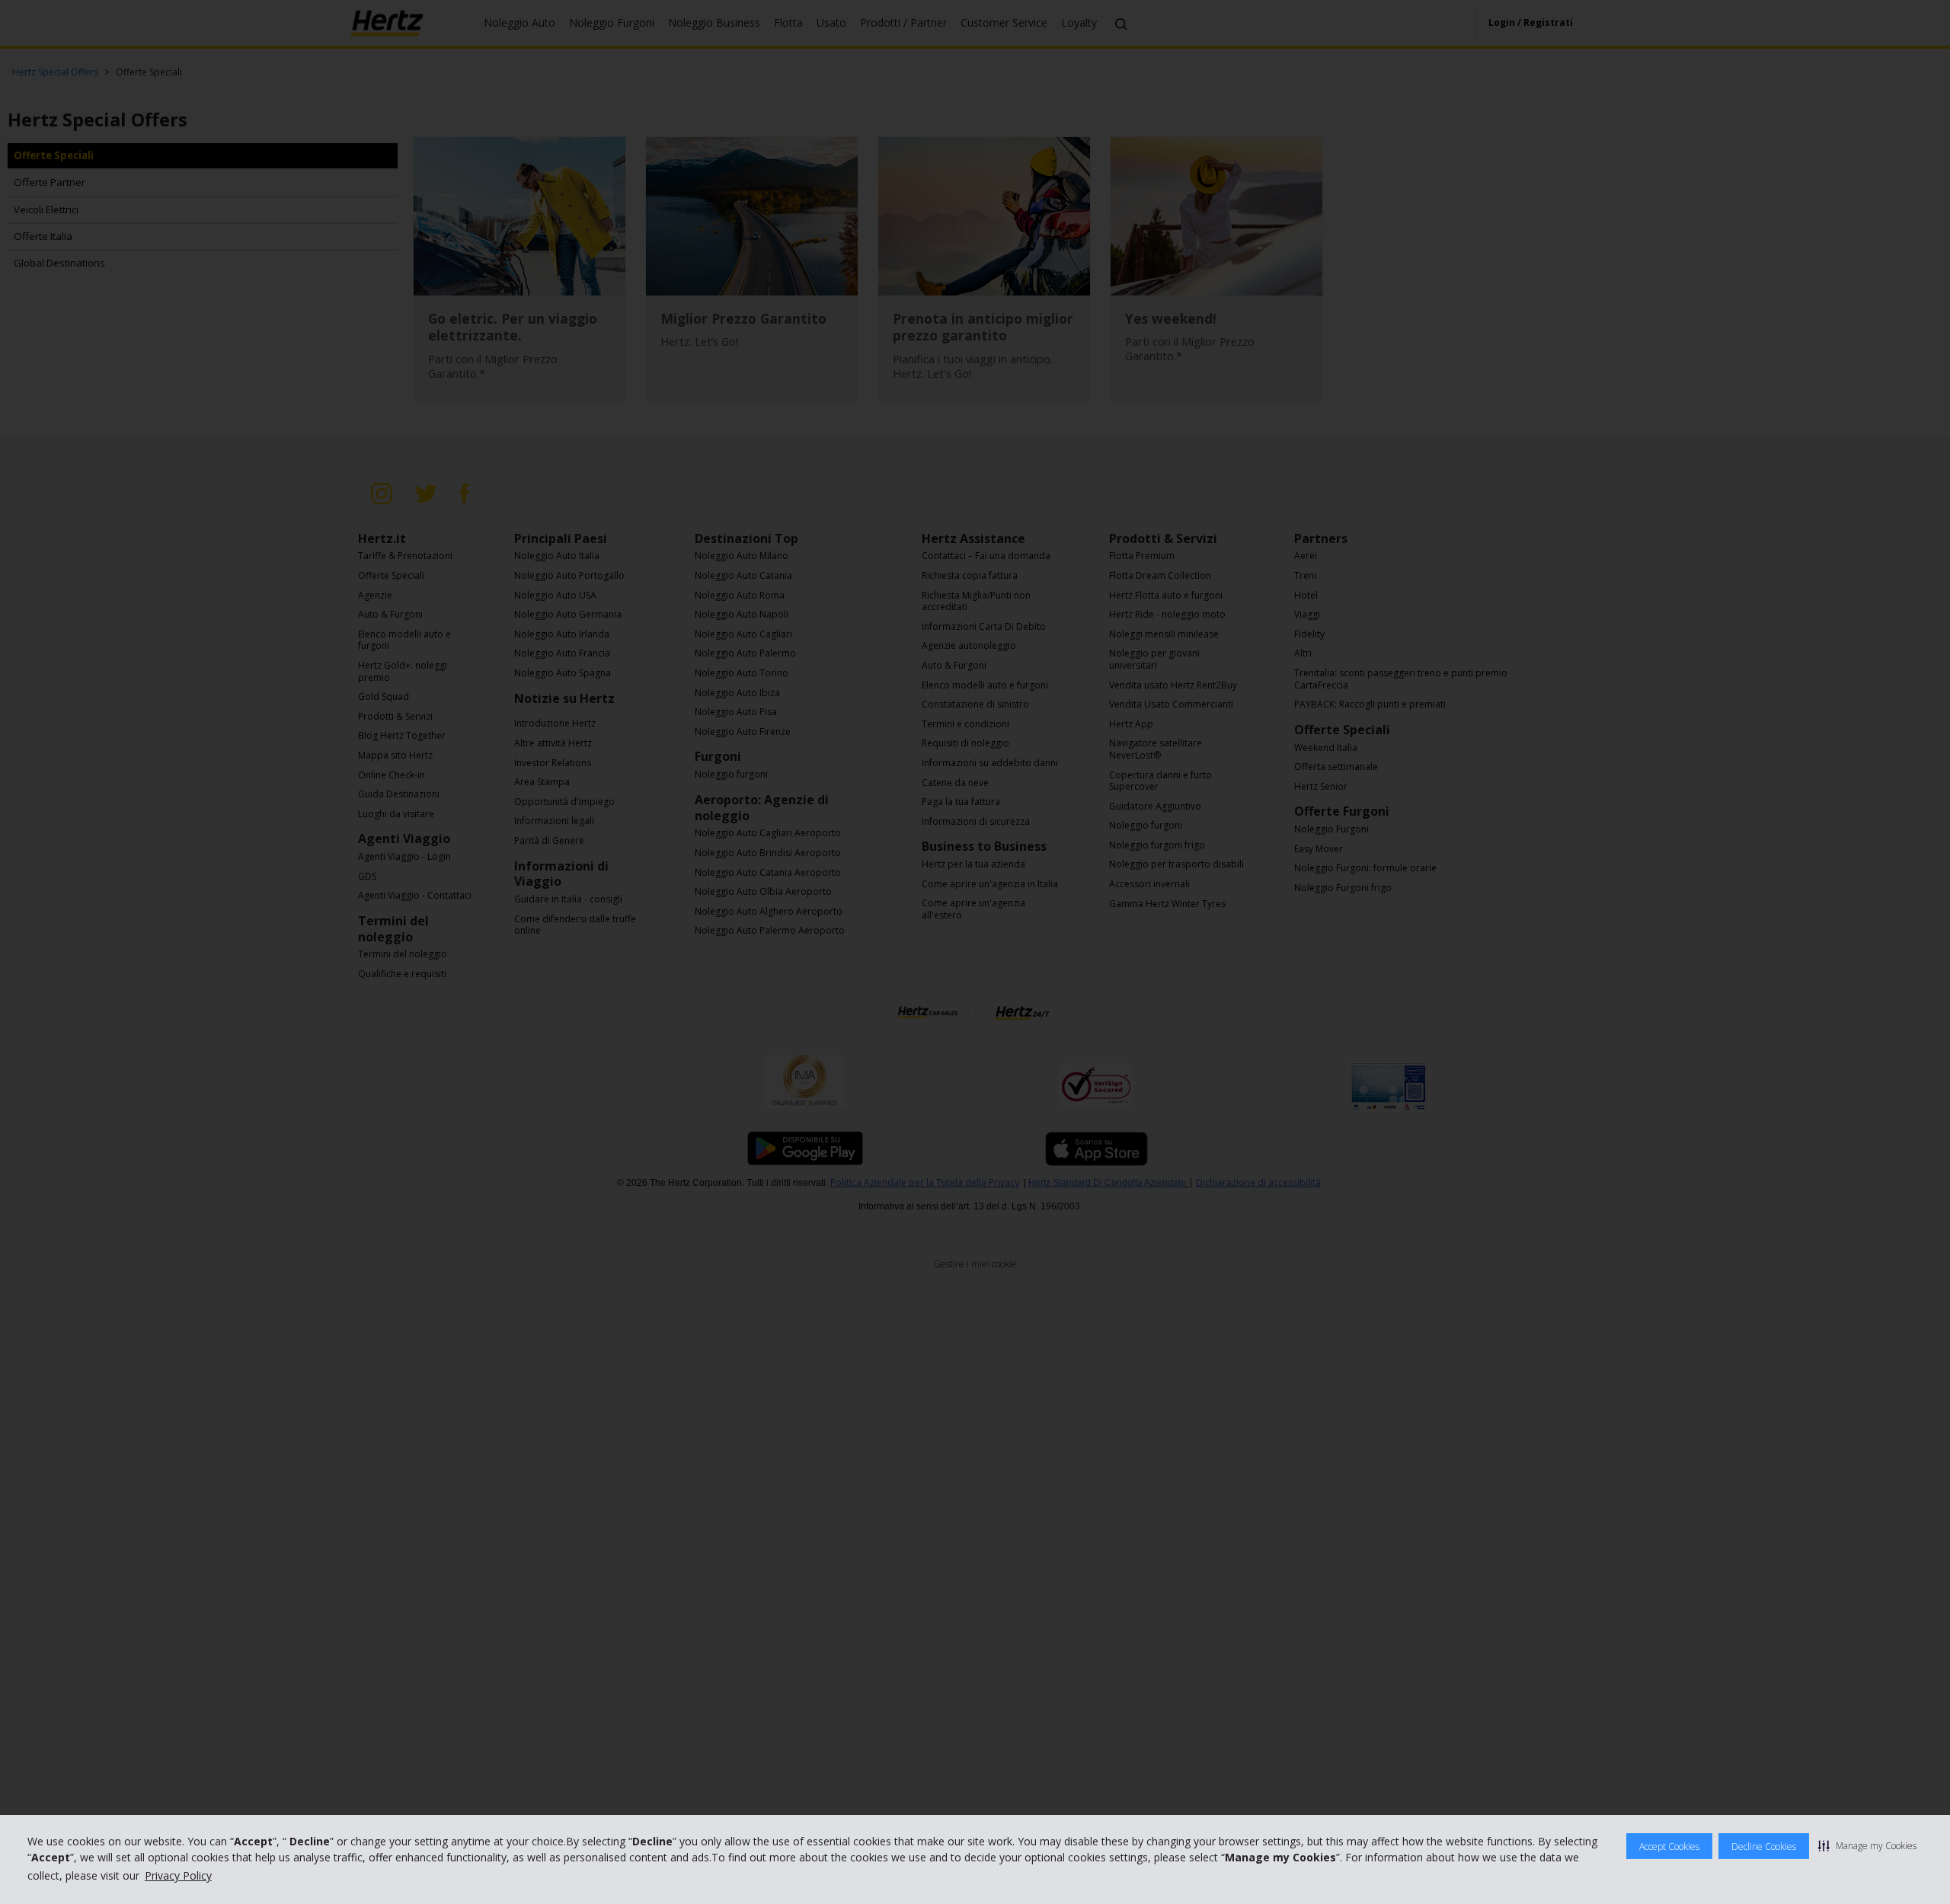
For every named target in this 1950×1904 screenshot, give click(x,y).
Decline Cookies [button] (1764, 1846)
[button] (1867, 1845)
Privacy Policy (178, 1875)
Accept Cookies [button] (1669, 1846)
